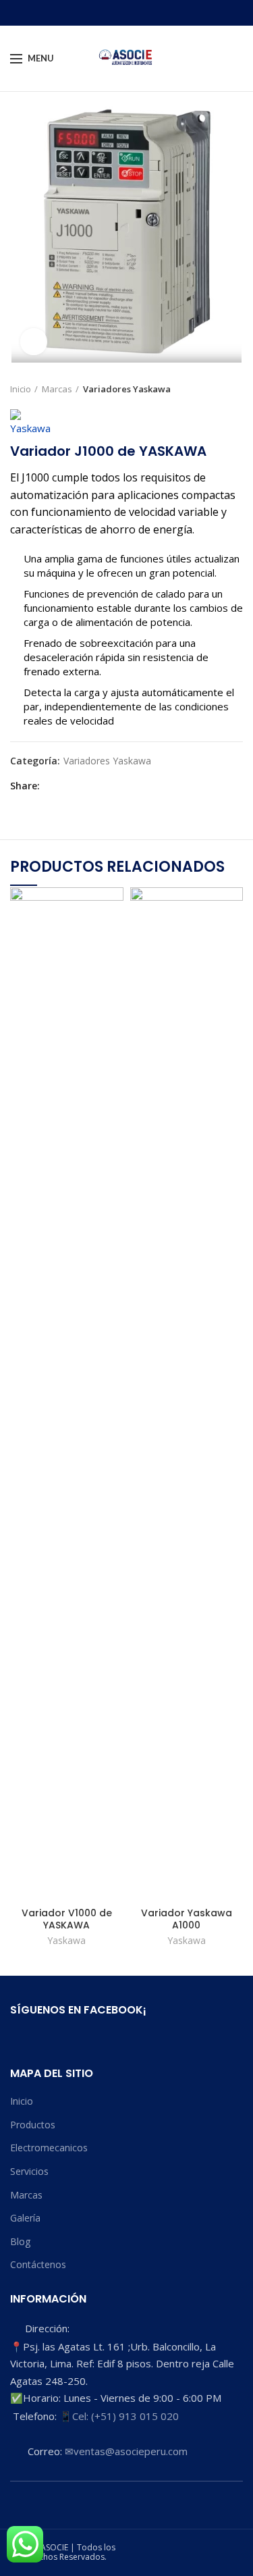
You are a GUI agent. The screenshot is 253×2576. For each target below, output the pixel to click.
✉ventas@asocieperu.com (126, 2451)
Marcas (57, 389)
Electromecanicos (49, 2148)
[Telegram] (113, 786)
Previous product (209, 389)
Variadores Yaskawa (127, 389)
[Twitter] (66, 786)
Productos (33, 2125)
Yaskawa (66, 1941)
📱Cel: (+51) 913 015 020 (119, 2416)
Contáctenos (38, 2264)
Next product (236, 389)
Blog (20, 2241)
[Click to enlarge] (34, 342)
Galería (25, 2218)
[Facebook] (51, 786)
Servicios (29, 2171)
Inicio (21, 389)
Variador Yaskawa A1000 (187, 1919)
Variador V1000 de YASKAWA (67, 1919)
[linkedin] (97, 786)
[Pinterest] (82, 786)
